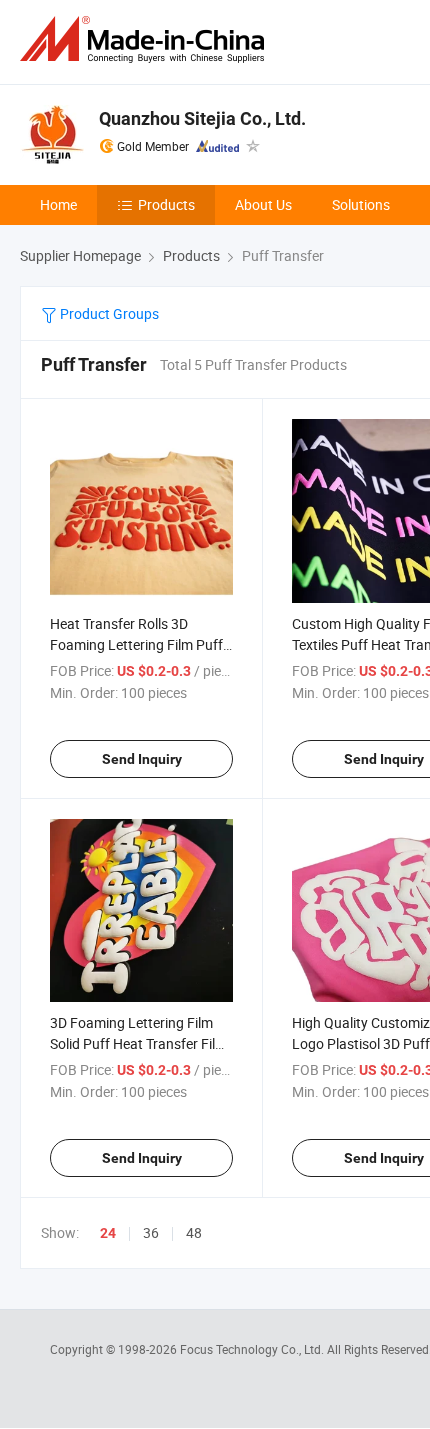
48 (194, 1232)
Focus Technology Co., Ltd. (253, 1349)
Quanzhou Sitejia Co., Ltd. (202, 118)
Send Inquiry (142, 759)
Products (166, 204)
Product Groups (108, 313)
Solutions (361, 204)
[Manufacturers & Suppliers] (146, 39)
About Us (263, 204)
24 (108, 1233)
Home (58, 204)
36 (151, 1232)
